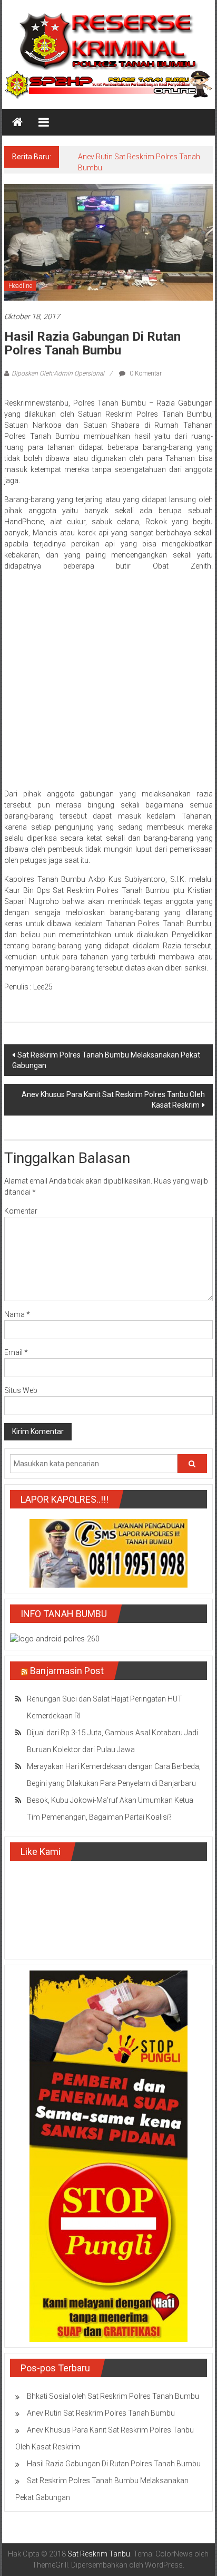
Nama (17, 1314)
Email (16, 1352)
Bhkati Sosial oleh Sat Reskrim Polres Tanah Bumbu (113, 2396)
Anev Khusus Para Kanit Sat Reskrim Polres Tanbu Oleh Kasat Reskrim (113, 1100)
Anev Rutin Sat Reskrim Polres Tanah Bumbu (101, 2413)
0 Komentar (145, 373)
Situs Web (21, 1390)
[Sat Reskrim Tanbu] (17, 122)
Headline (20, 286)
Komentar (21, 1211)
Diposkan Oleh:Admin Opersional (58, 373)
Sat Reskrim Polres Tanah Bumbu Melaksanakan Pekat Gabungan (106, 1060)
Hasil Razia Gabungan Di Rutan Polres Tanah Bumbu (114, 2464)
